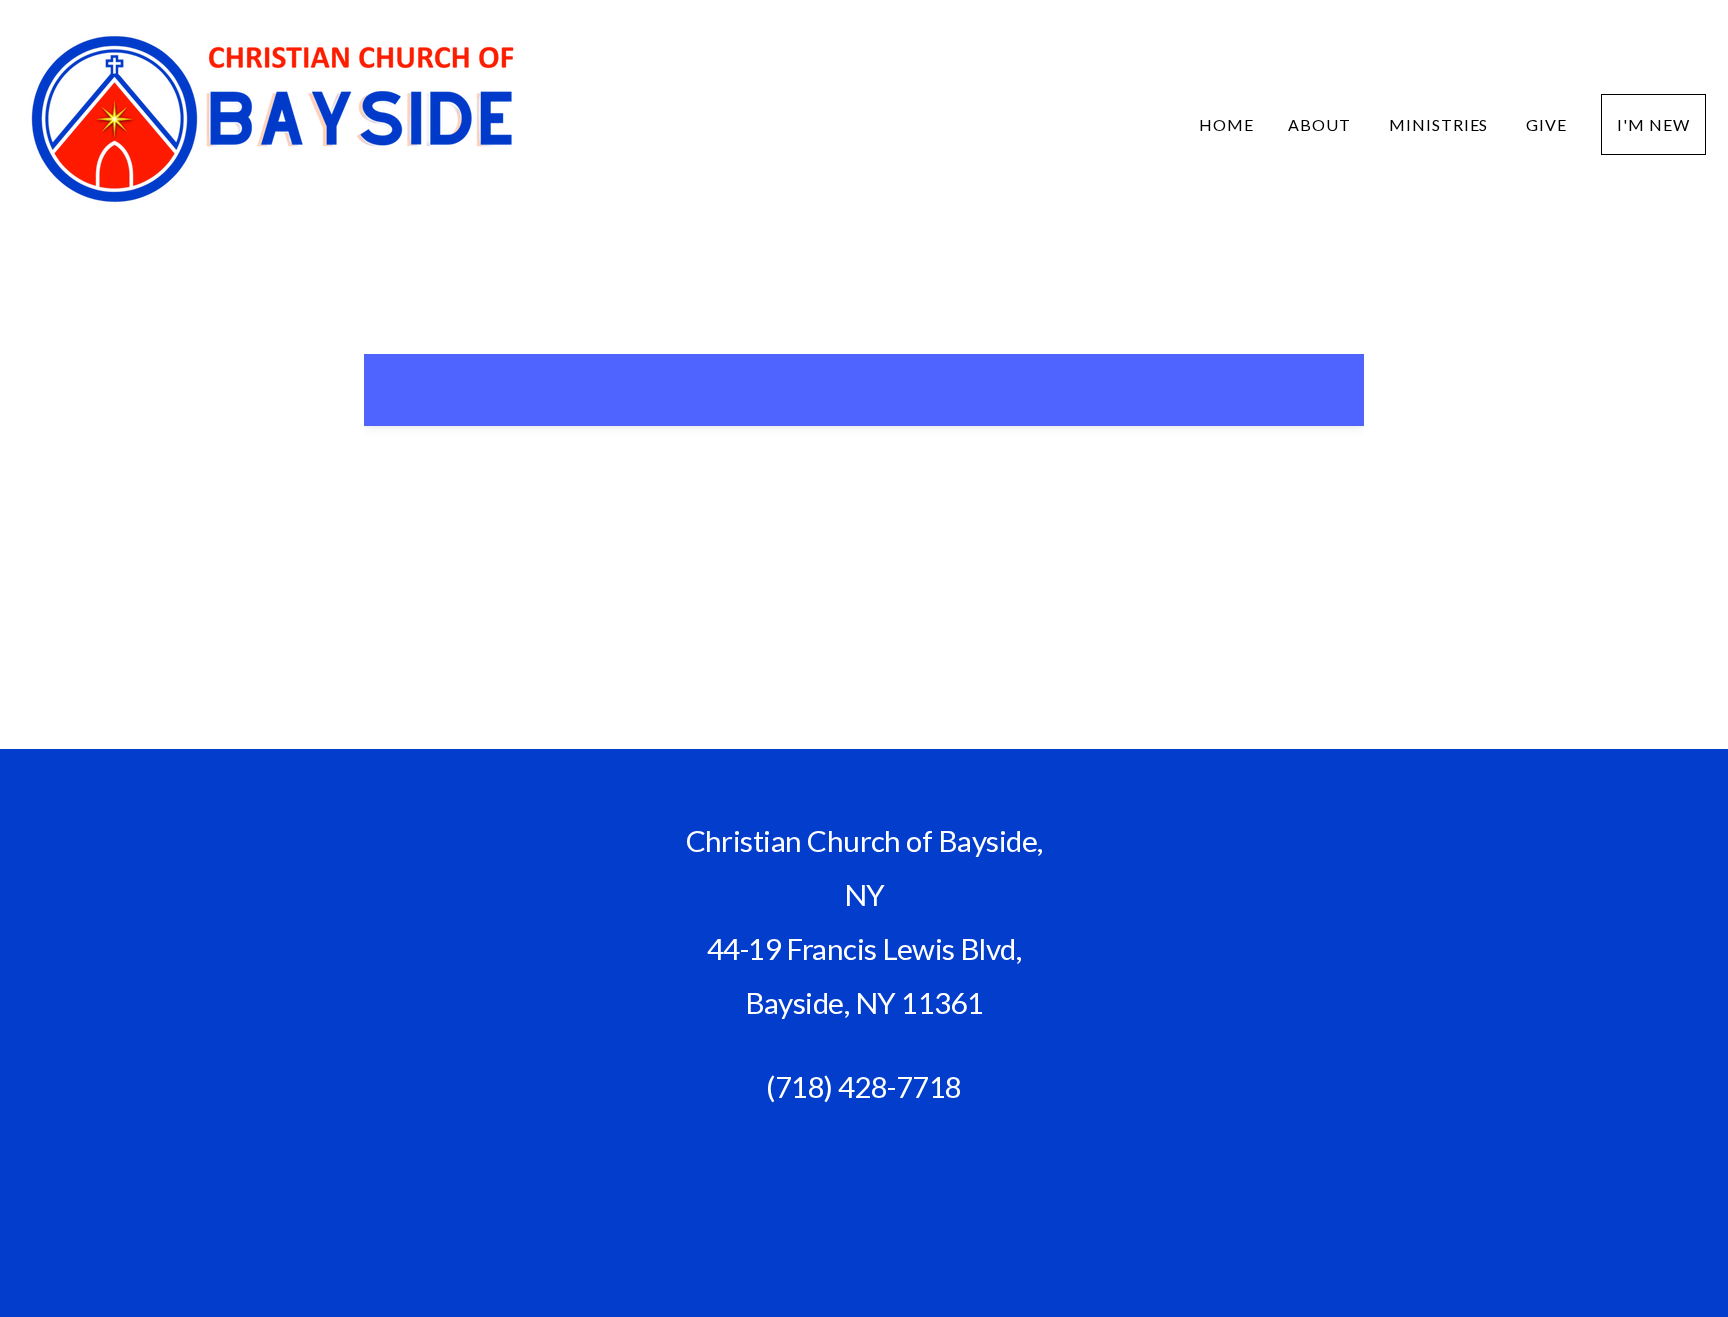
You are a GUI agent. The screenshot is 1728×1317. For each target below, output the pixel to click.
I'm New (1653, 124)
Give (1546, 124)
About (1321, 124)
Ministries (1441, 124)
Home (1226, 124)
